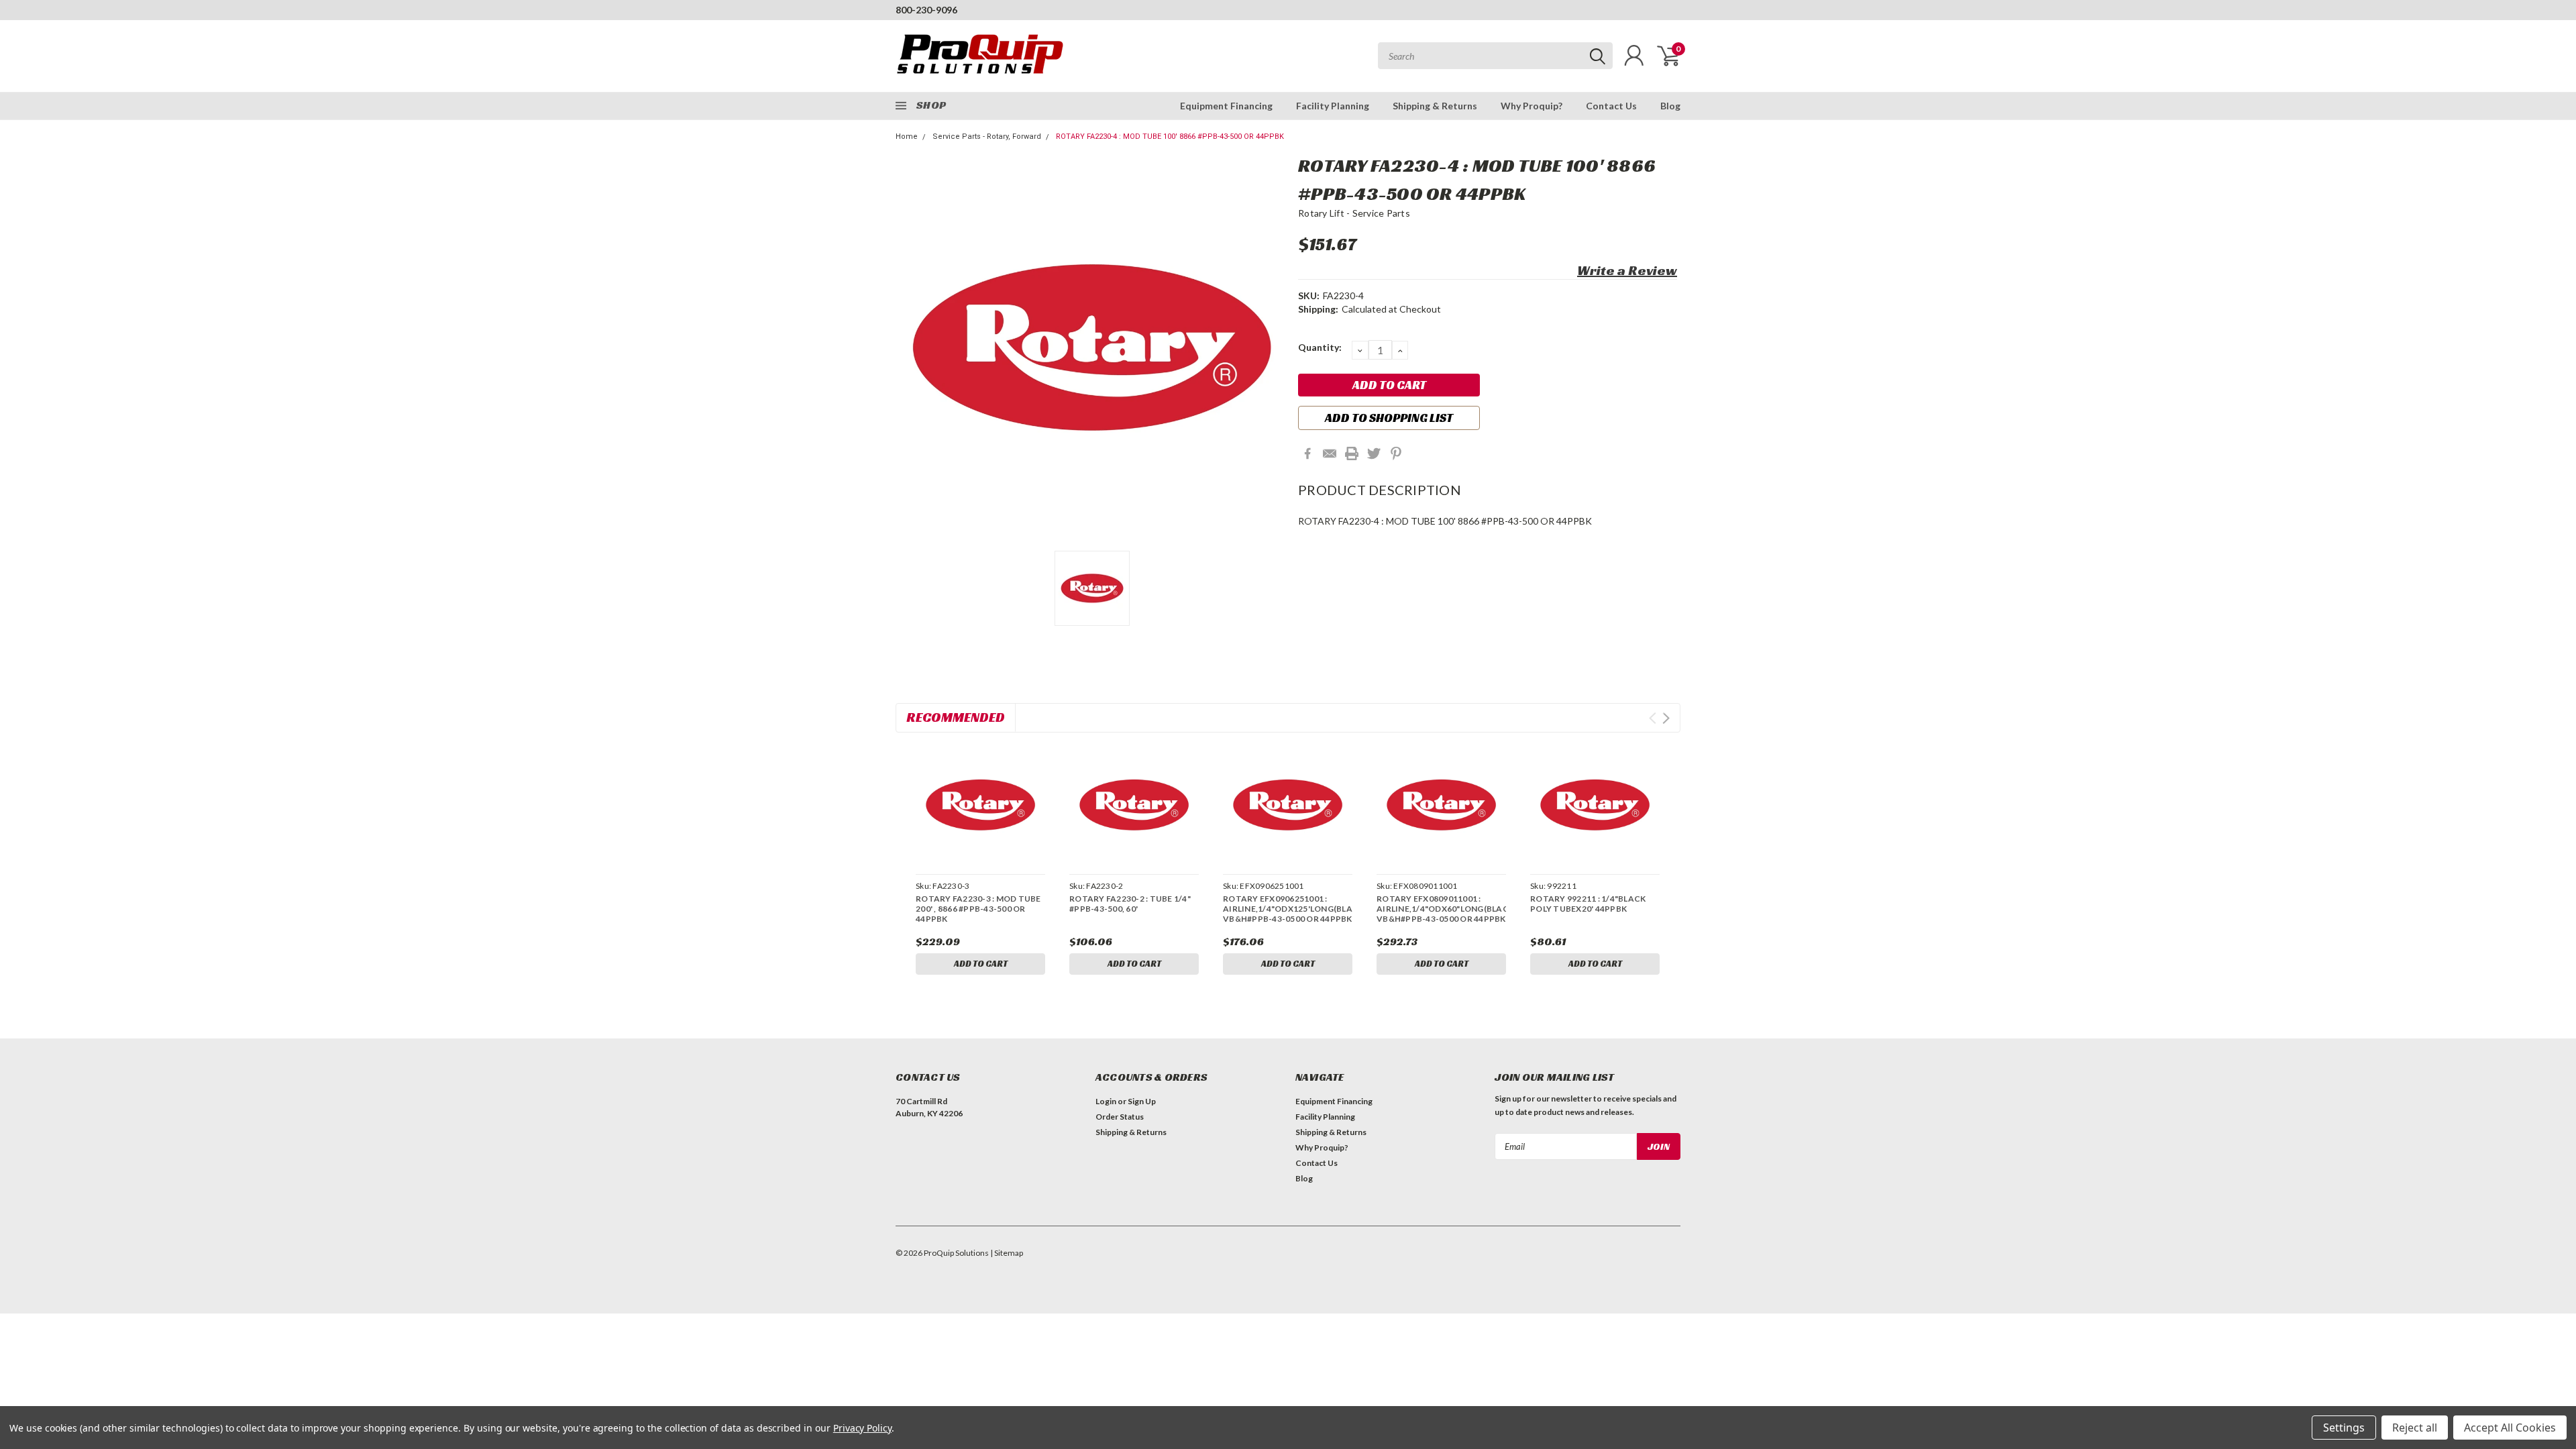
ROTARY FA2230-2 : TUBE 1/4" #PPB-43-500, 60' (1130, 904)
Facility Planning (1333, 106)
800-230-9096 (926, 10)
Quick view (980, 805)
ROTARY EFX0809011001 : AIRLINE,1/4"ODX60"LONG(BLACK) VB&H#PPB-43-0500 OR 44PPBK (1441, 909)
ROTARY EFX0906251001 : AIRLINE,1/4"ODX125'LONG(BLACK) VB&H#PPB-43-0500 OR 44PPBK (1288, 909)
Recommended (956, 717)
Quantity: (1320, 347)
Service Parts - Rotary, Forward (987, 137)
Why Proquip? (1532, 106)
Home (907, 137)
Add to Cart (981, 964)
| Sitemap (1007, 1253)
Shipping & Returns (1435, 106)
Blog (1670, 106)
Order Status (1120, 1117)
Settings (2344, 1428)
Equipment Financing (1226, 106)
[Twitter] (1374, 453)
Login (1106, 1101)
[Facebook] (1307, 453)
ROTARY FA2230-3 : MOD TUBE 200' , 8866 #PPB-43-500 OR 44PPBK (978, 909)
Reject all (2415, 1428)
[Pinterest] (1396, 453)
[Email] (1330, 453)
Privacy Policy (862, 1428)
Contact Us (1611, 106)
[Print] (1352, 453)
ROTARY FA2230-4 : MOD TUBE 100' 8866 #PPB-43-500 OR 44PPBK (1170, 137)
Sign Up (1142, 1101)
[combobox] (1495, 56)
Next (1666, 718)
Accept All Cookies (2510, 1428)
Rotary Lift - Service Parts (1354, 213)
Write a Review (1627, 270)
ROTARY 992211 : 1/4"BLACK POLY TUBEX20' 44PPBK (1588, 904)
